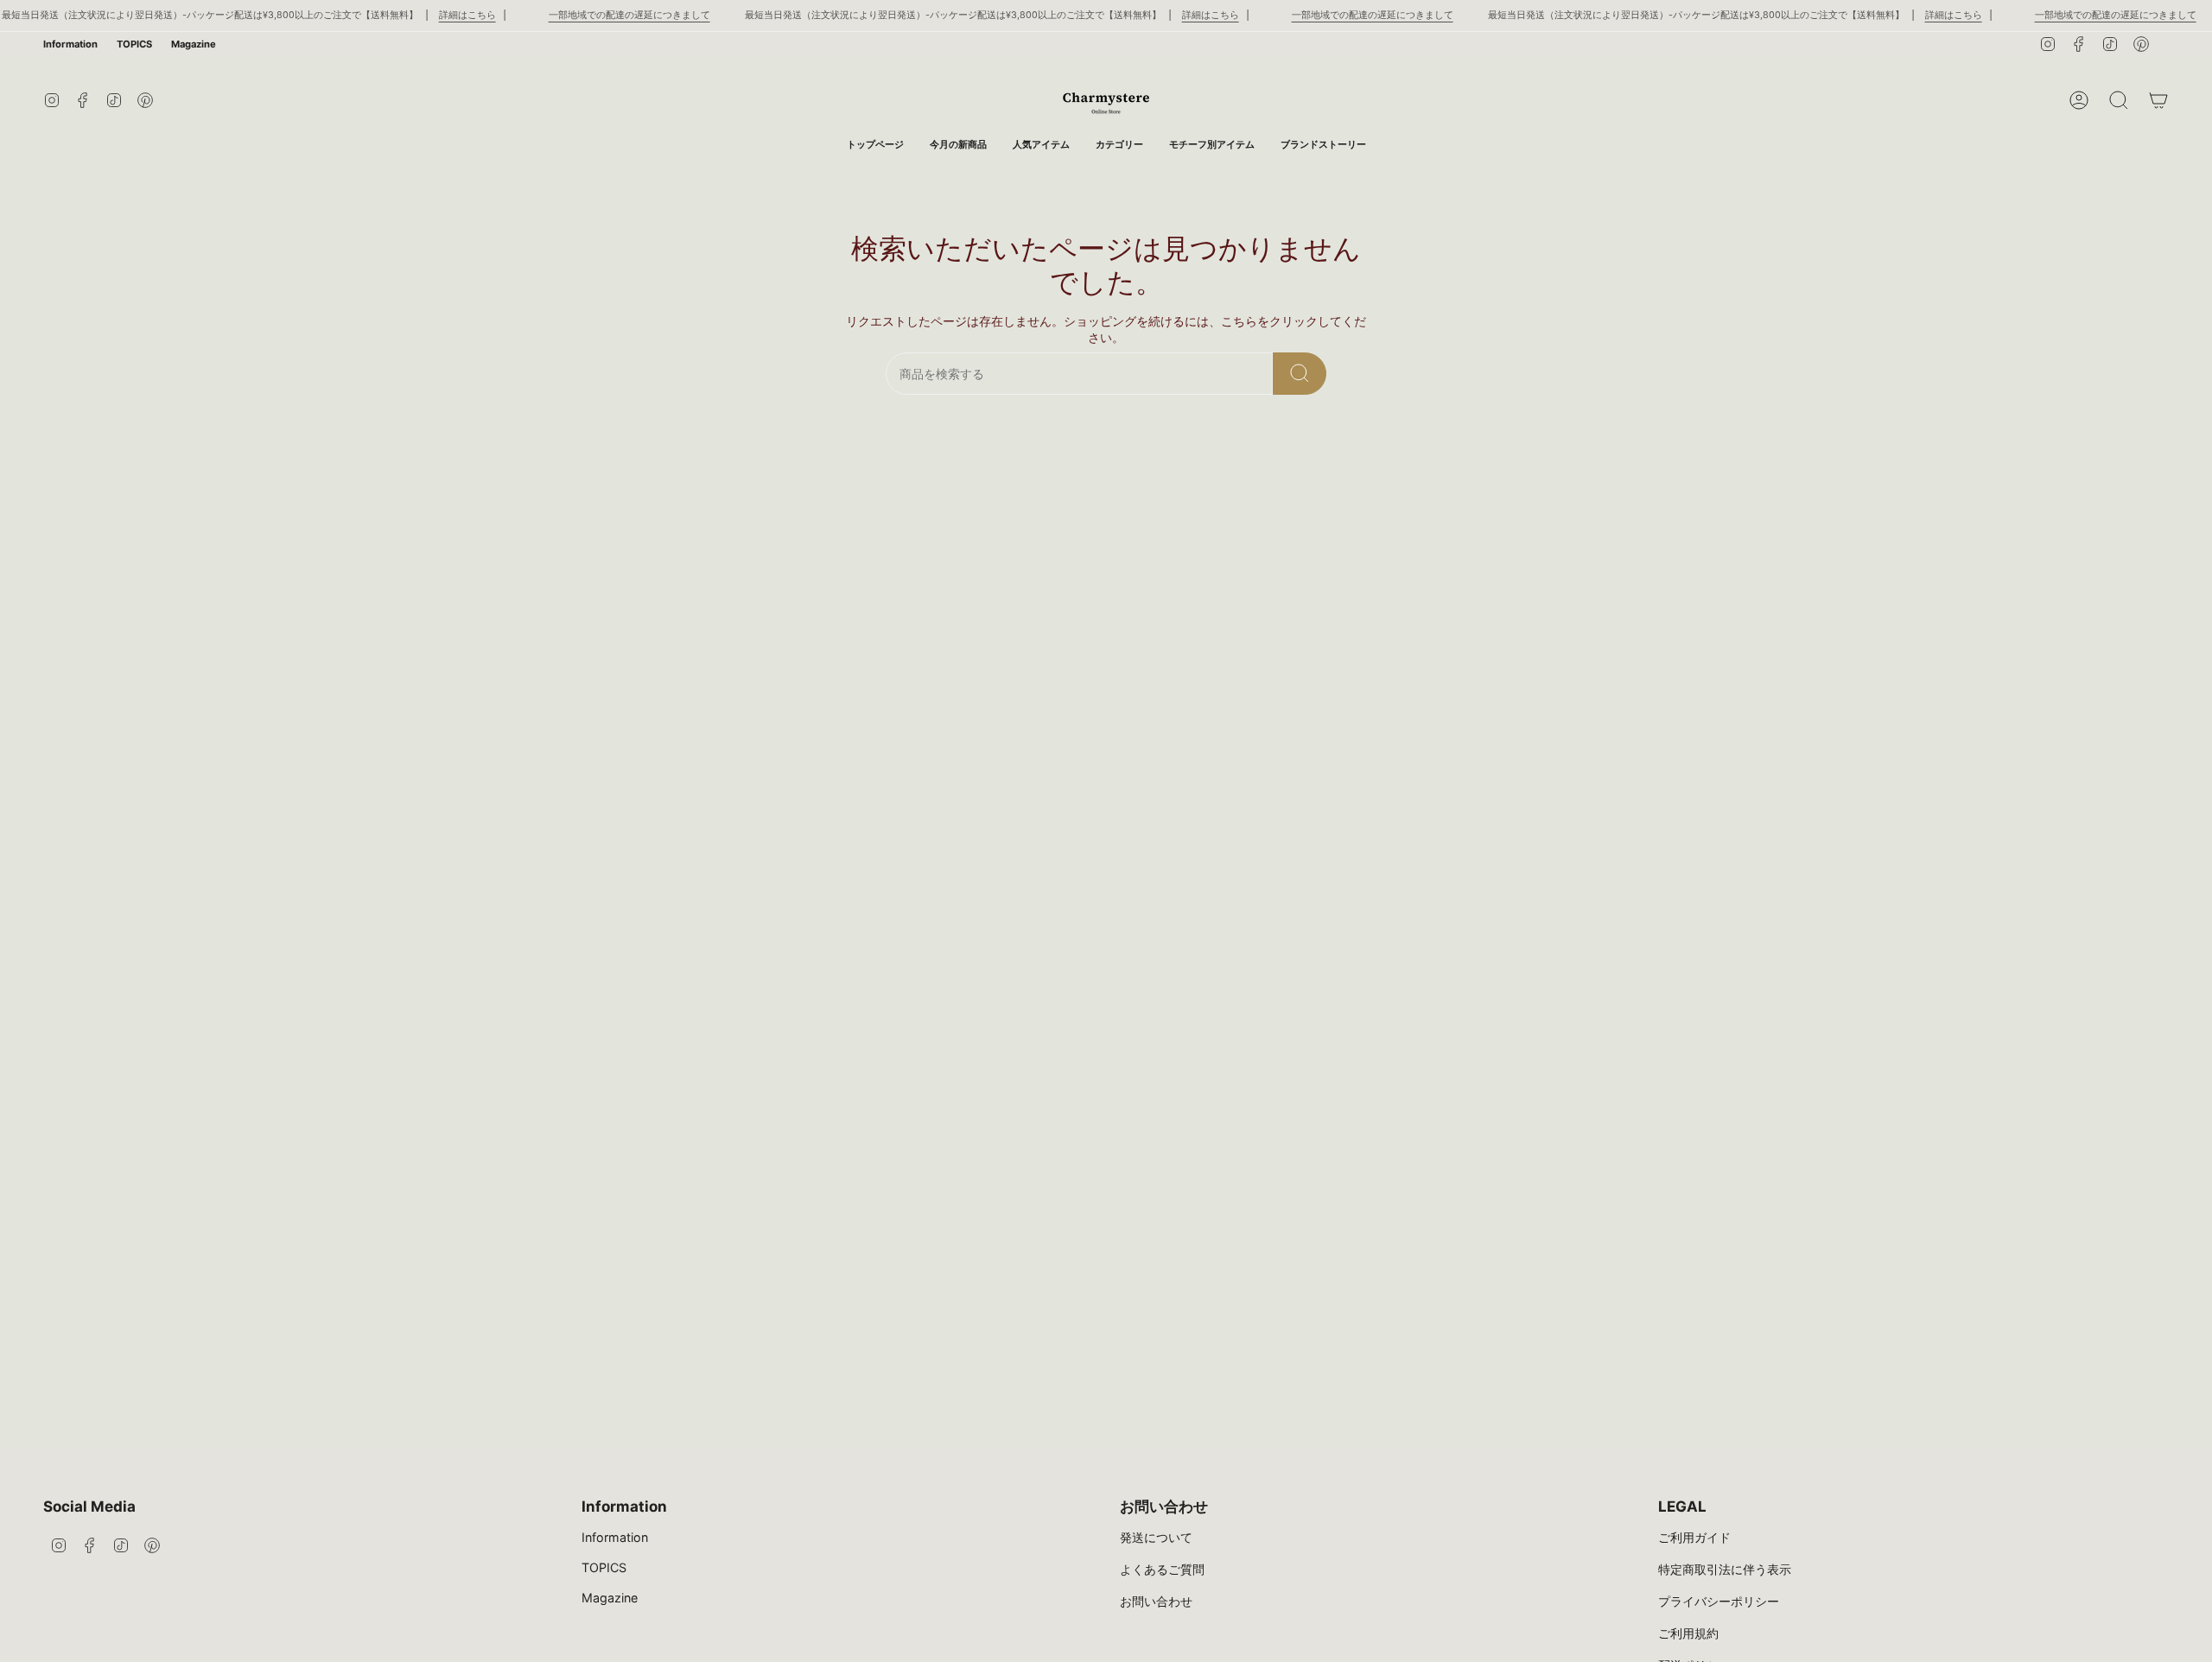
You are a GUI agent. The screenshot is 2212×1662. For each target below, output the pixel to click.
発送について (1156, 1537)
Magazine (194, 44)
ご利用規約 (1688, 1633)
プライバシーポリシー (1719, 1601)
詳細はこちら (467, 15)
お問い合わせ (1156, 1601)
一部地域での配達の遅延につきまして (629, 15)
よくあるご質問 (1162, 1569)
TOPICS (134, 44)
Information (70, 44)
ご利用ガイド (1694, 1537)
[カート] (2158, 100)
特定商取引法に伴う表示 (1725, 1569)
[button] (1119, 145)
